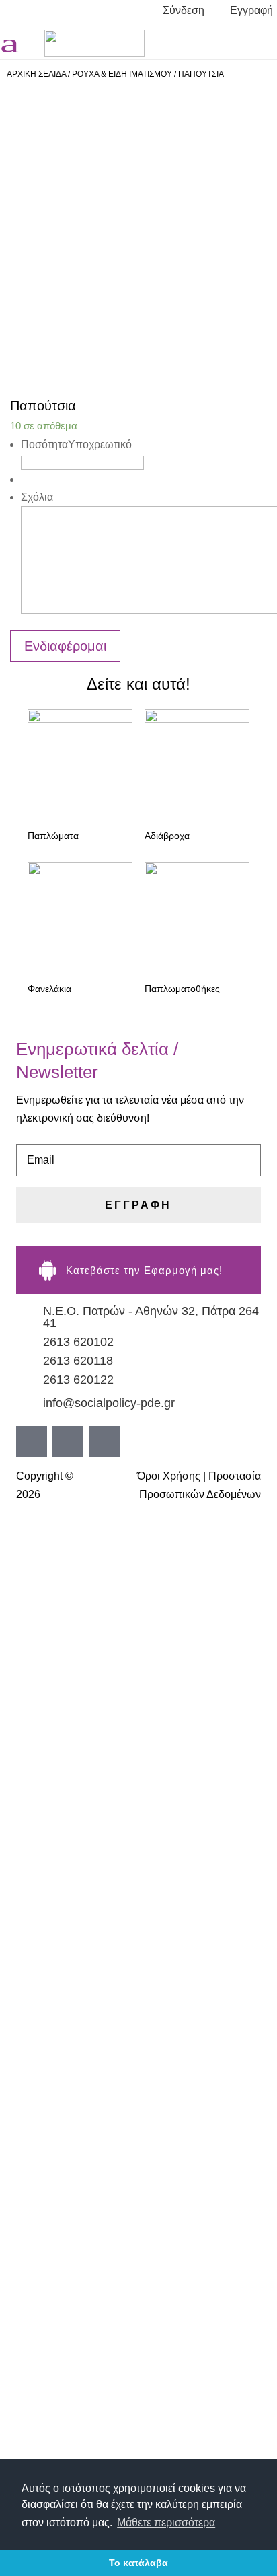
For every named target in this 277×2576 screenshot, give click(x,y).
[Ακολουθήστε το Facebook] (208, 42)
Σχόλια (37, 497)
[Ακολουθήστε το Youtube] (262, 42)
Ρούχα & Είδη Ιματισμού (122, 74)
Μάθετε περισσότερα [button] (166, 2523)
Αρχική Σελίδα (36, 74)
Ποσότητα (76, 444)
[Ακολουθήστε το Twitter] (235, 42)
